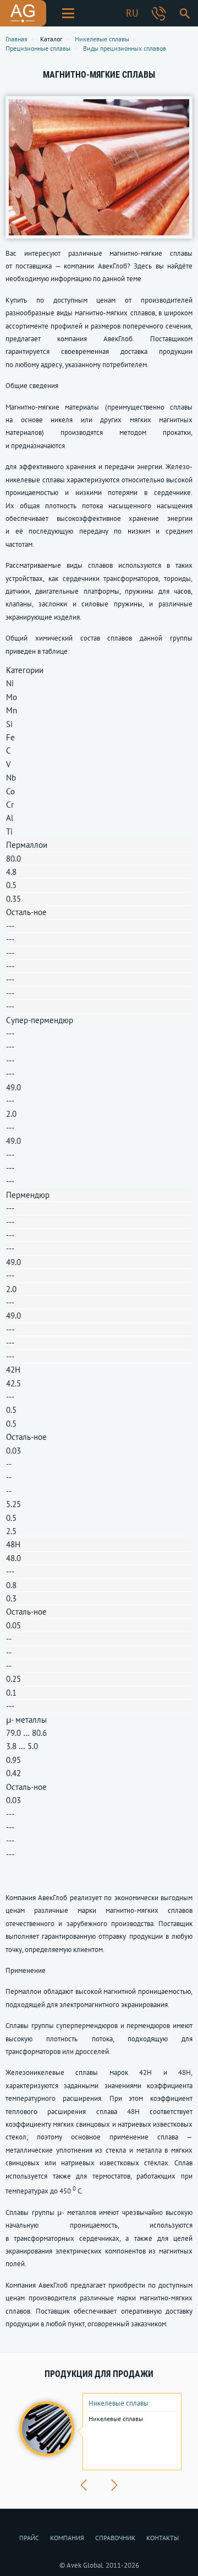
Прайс (29, 2538)
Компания (67, 2538)
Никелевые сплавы (119, 2403)
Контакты (163, 2538)
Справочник (115, 2538)
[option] (99, 2432)
